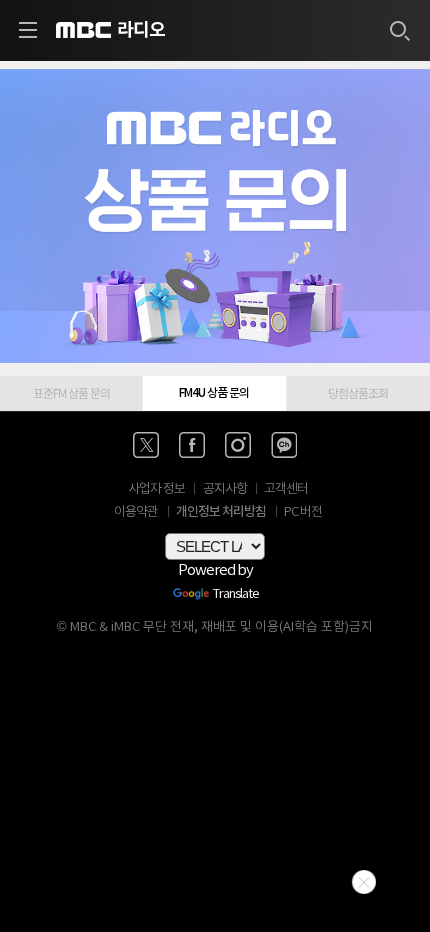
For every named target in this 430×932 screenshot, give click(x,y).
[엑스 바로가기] (146, 445)
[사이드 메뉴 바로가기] (28, 30)
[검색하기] (399, 30)
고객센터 (286, 489)
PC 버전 (303, 512)
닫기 (364, 882)
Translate (236, 595)
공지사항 (225, 489)
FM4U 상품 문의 (214, 393)
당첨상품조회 (358, 393)
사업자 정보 (156, 489)
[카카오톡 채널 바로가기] (284, 445)
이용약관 (136, 512)
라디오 (141, 30)
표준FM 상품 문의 (71, 393)
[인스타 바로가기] (238, 445)
